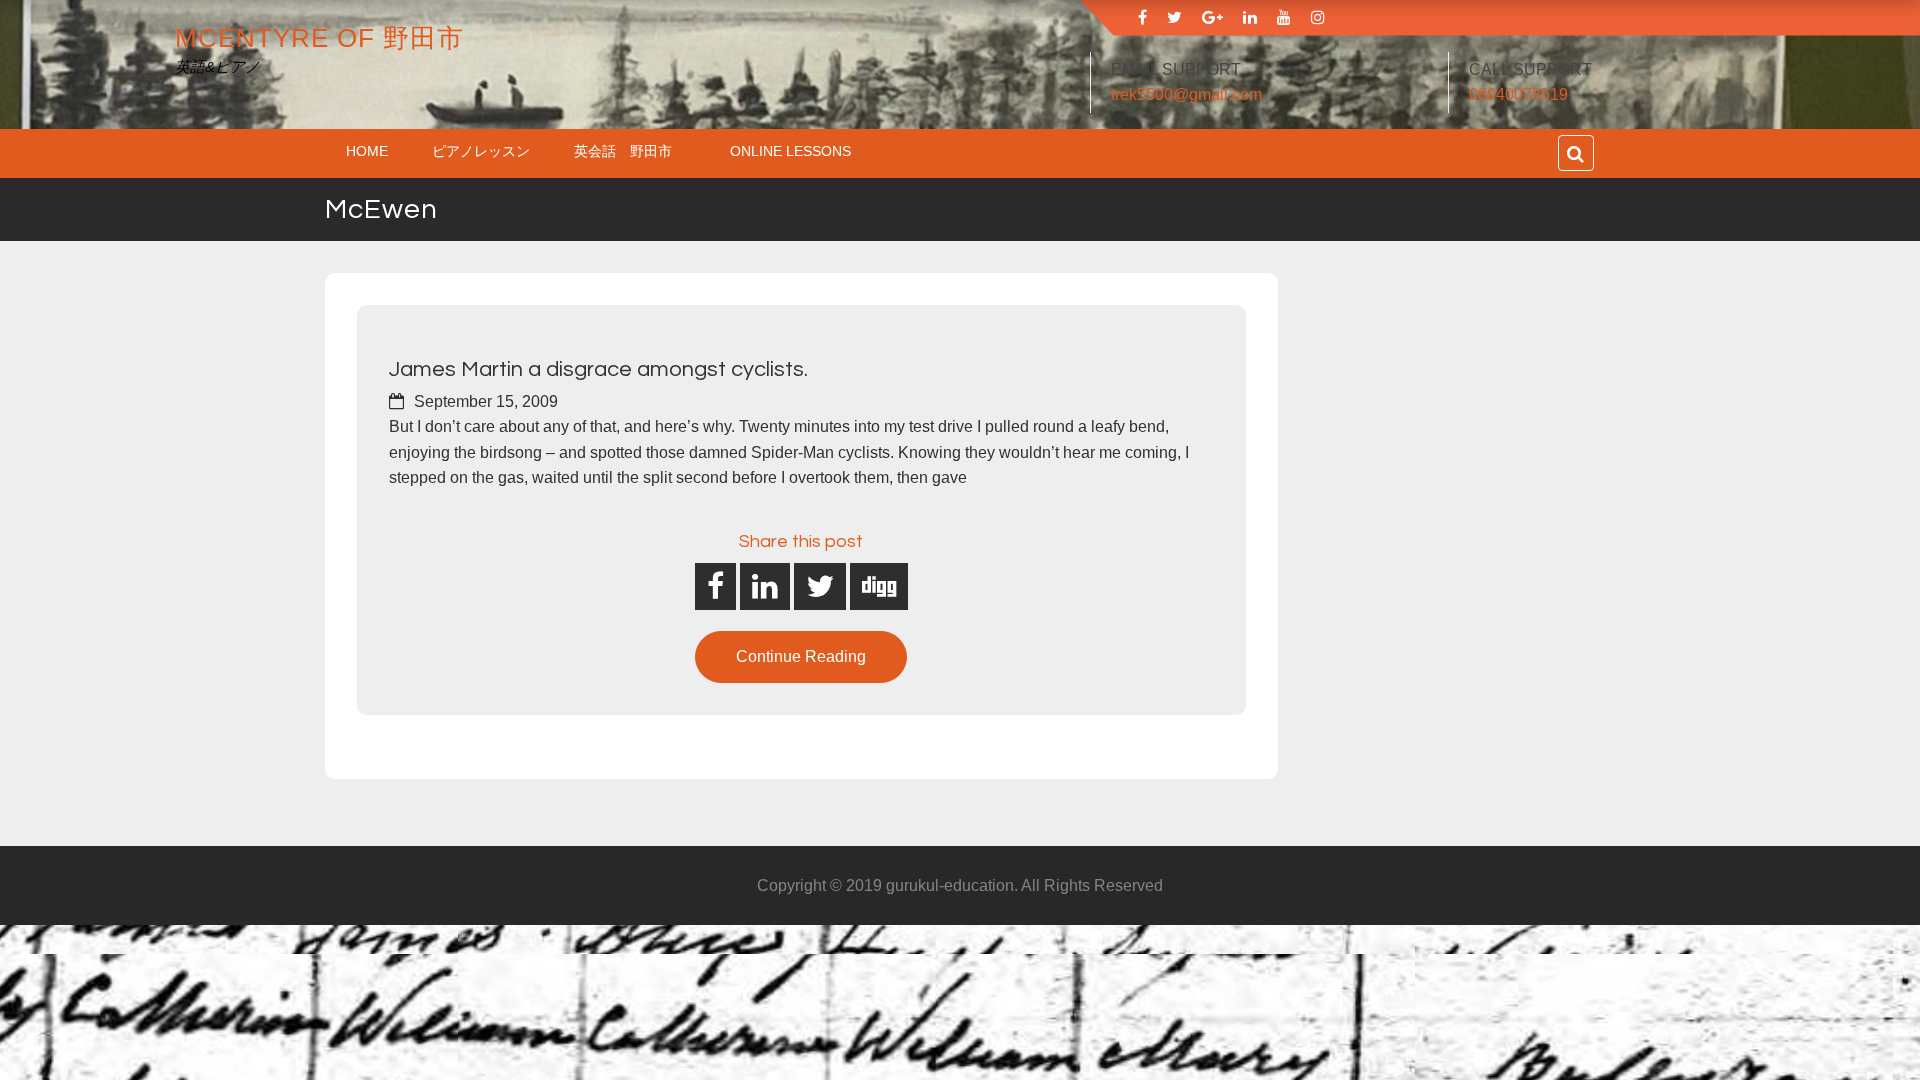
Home (367, 151)
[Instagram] (1318, 17)
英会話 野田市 (630, 151)
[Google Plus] (1212, 17)
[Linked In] (1250, 17)
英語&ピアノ (217, 66)
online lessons (790, 151)
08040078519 (1518, 94)
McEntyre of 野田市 (319, 38)
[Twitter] (1174, 17)
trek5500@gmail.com (1186, 94)
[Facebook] (1142, 17)
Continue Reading (801, 656)
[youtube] (1284, 17)
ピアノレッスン (481, 151)
